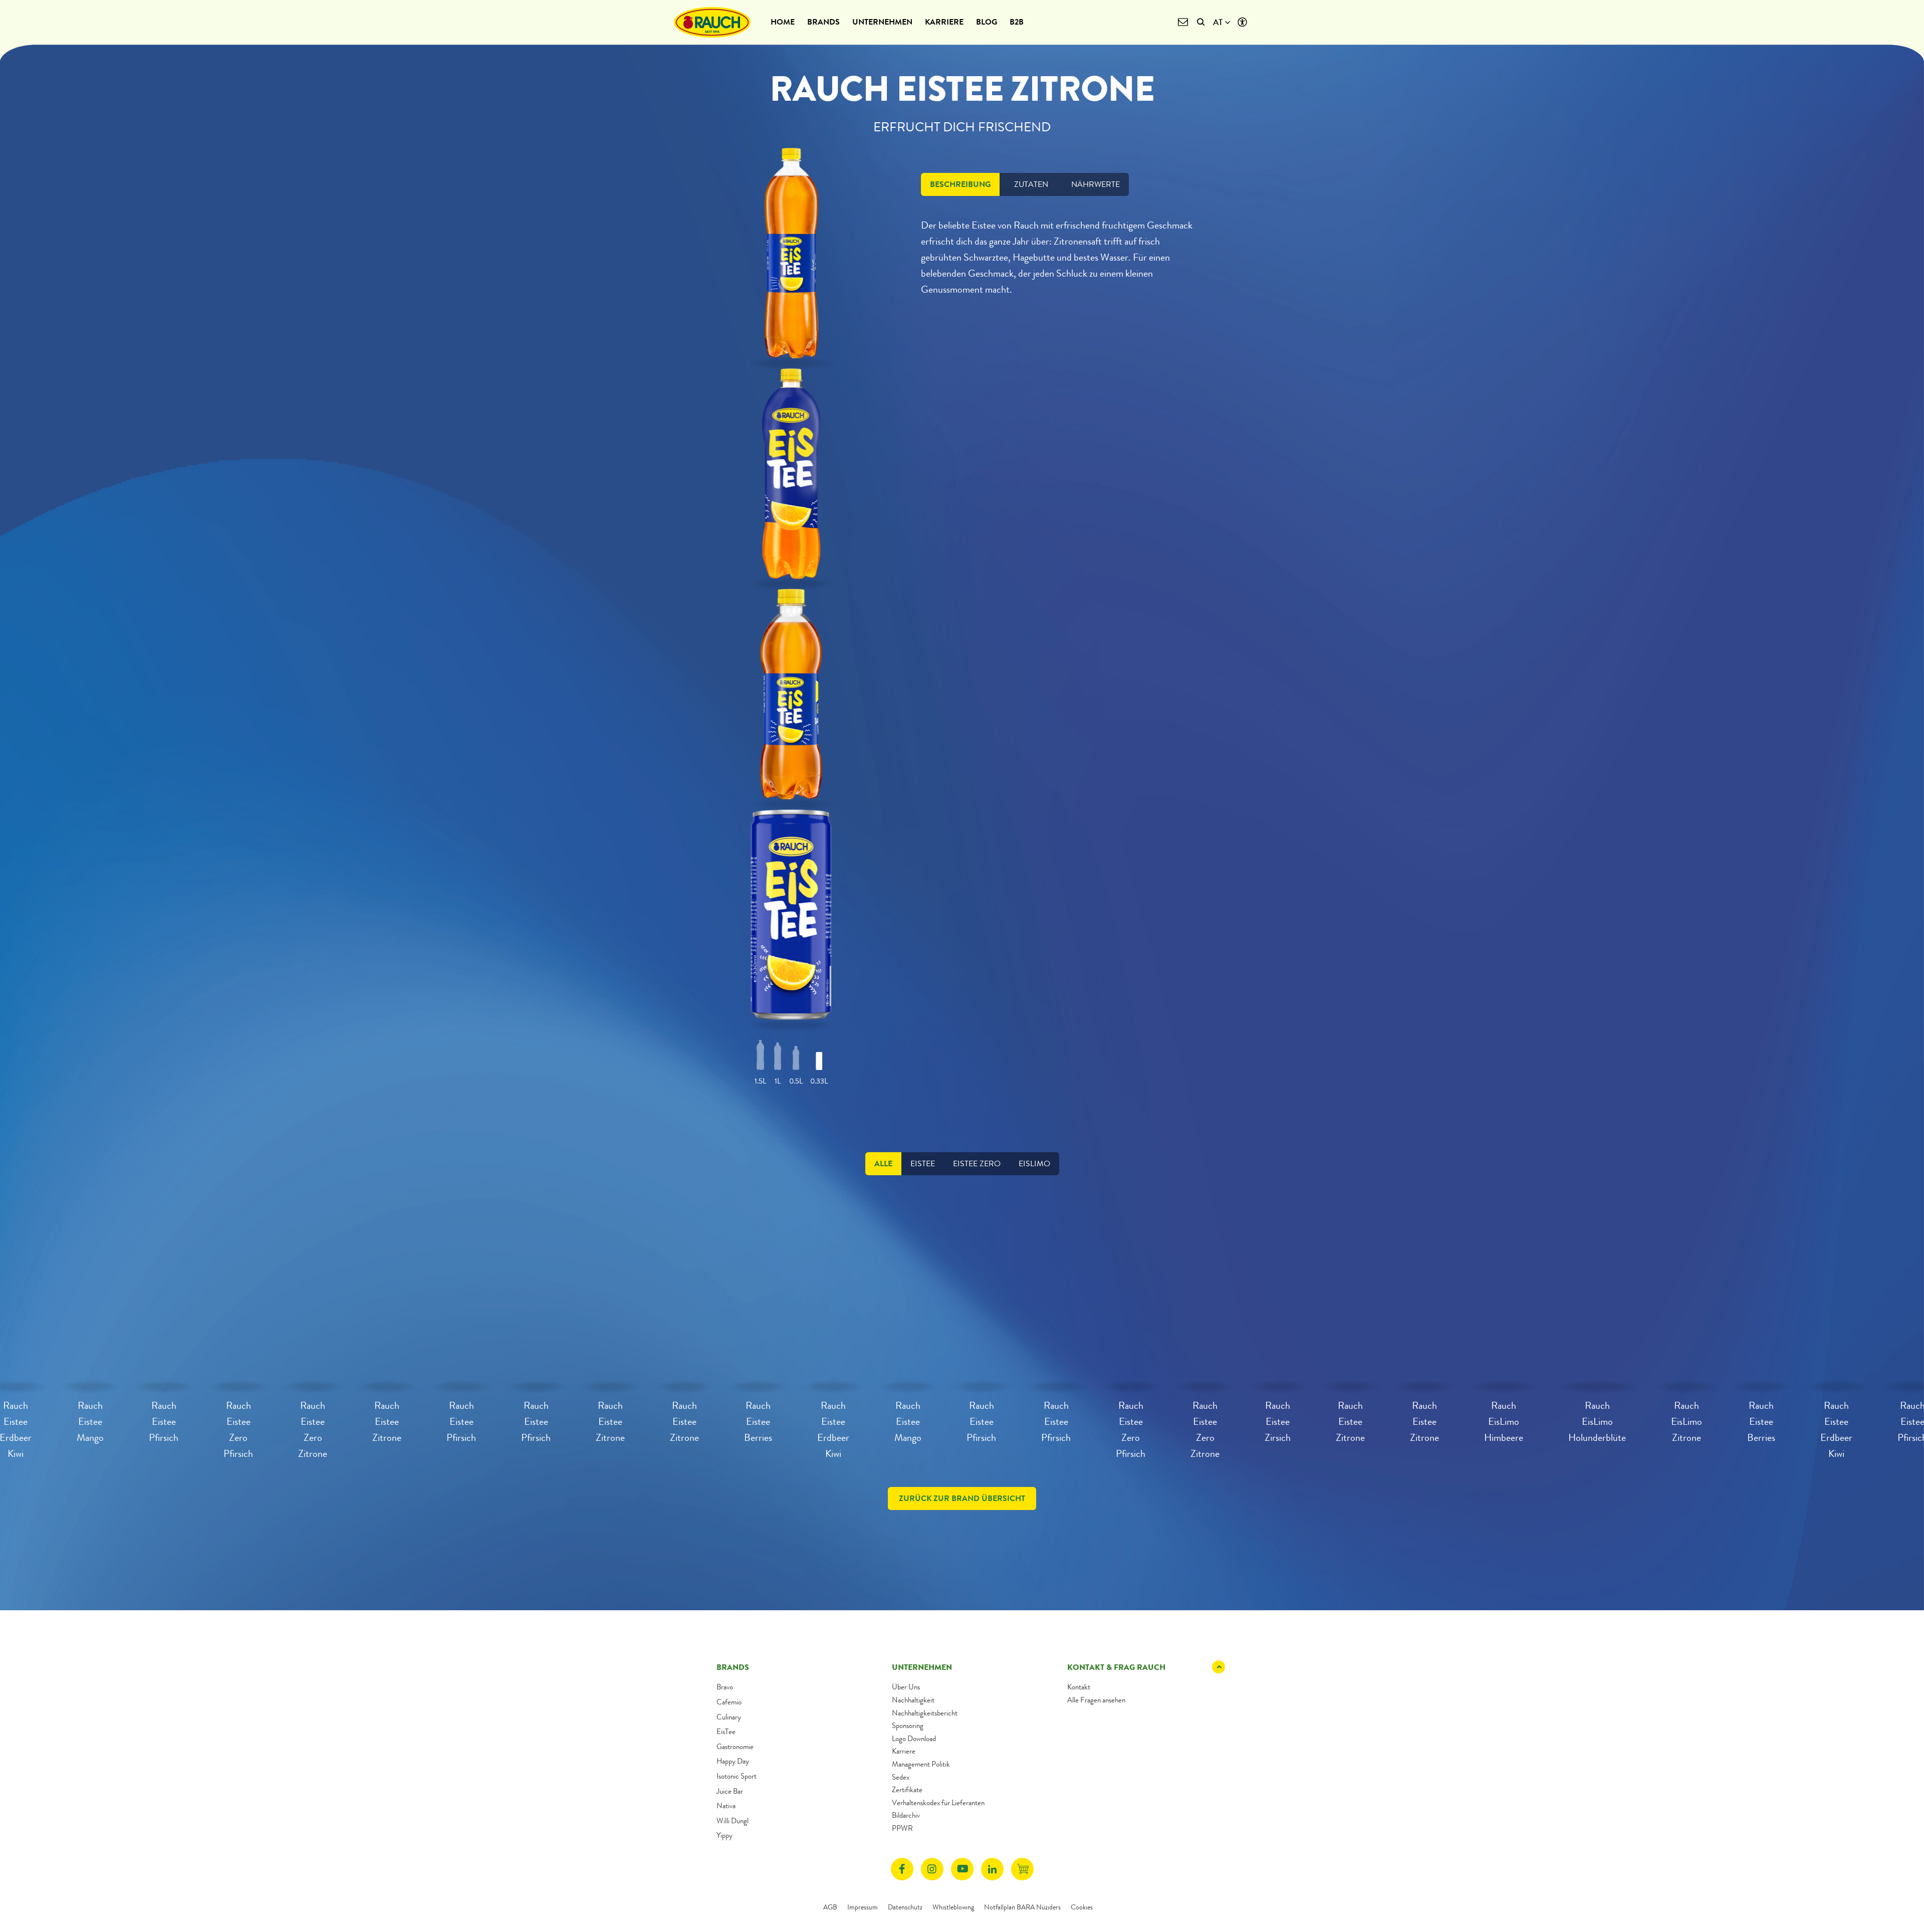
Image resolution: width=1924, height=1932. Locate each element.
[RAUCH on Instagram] (932, 1869)
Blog (987, 22)
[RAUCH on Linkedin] (992, 1869)
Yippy (725, 1835)
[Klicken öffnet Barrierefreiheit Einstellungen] (1242, 22)
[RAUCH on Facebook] (902, 1869)
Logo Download (914, 1739)
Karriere (944, 22)
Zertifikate (907, 1790)
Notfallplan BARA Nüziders (1022, 1907)
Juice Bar (730, 1791)
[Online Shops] (1022, 1869)
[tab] (960, 184)
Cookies (1082, 1907)
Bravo (725, 1687)
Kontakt (1079, 1687)
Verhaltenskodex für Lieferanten (938, 1803)
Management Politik (921, 1764)
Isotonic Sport (737, 1776)
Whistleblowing (953, 1907)
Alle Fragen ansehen (1096, 1700)
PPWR (902, 1828)
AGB (830, 1907)
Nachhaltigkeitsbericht (925, 1713)
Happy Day (733, 1761)
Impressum (863, 1907)
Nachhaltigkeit (913, 1700)
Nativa (726, 1806)
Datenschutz (905, 1907)
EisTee (726, 1732)
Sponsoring (908, 1726)
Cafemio (729, 1702)
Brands (823, 22)
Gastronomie (735, 1747)
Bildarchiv (906, 1815)
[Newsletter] (1183, 22)
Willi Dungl (733, 1821)
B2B (1017, 22)
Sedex (901, 1777)
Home (783, 22)
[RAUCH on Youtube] (962, 1869)
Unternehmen (882, 22)
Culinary (729, 1717)
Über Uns (906, 1687)
